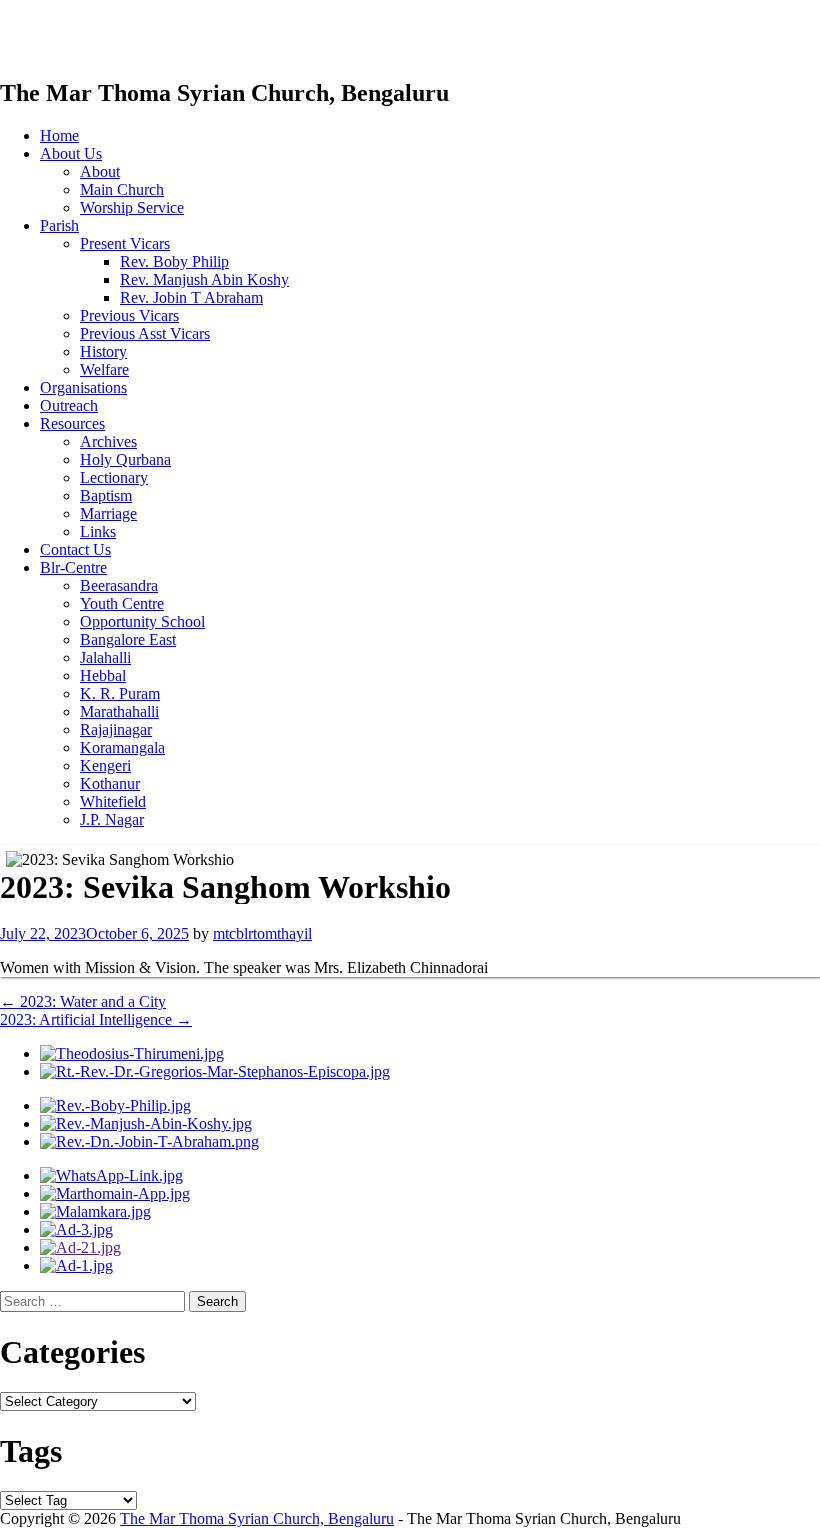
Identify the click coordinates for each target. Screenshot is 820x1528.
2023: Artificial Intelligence (96, 1019)
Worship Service (132, 207)
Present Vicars (125, 243)
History (103, 351)
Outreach (69, 405)
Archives (108, 441)
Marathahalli (119, 711)
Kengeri (105, 765)
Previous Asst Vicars (145, 333)
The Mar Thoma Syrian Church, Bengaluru (257, 1518)
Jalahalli (105, 657)
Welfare (104, 369)
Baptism (106, 495)
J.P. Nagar (112, 819)
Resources (72, 423)
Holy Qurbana (125, 459)
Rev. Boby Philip (174, 261)
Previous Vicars (129, 315)
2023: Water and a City (83, 1001)
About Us (71, 153)
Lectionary (114, 477)
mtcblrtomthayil (262, 933)
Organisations (83, 387)
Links (98, 531)
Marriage (108, 513)
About (100, 171)
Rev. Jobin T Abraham (191, 297)
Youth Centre (122, 603)
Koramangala (122, 747)
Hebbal (103, 675)
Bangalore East (128, 639)
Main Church (122, 189)
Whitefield (113, 801)
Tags (31, 1451)
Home (59, 135)
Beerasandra (119, 585)
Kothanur (110, 783)
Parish (59, 225)
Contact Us (75, 549)
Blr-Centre (73, 567)
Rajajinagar (116, 729)
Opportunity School (142, 621)
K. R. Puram (120, 693)
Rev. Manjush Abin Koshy (204, 279)
